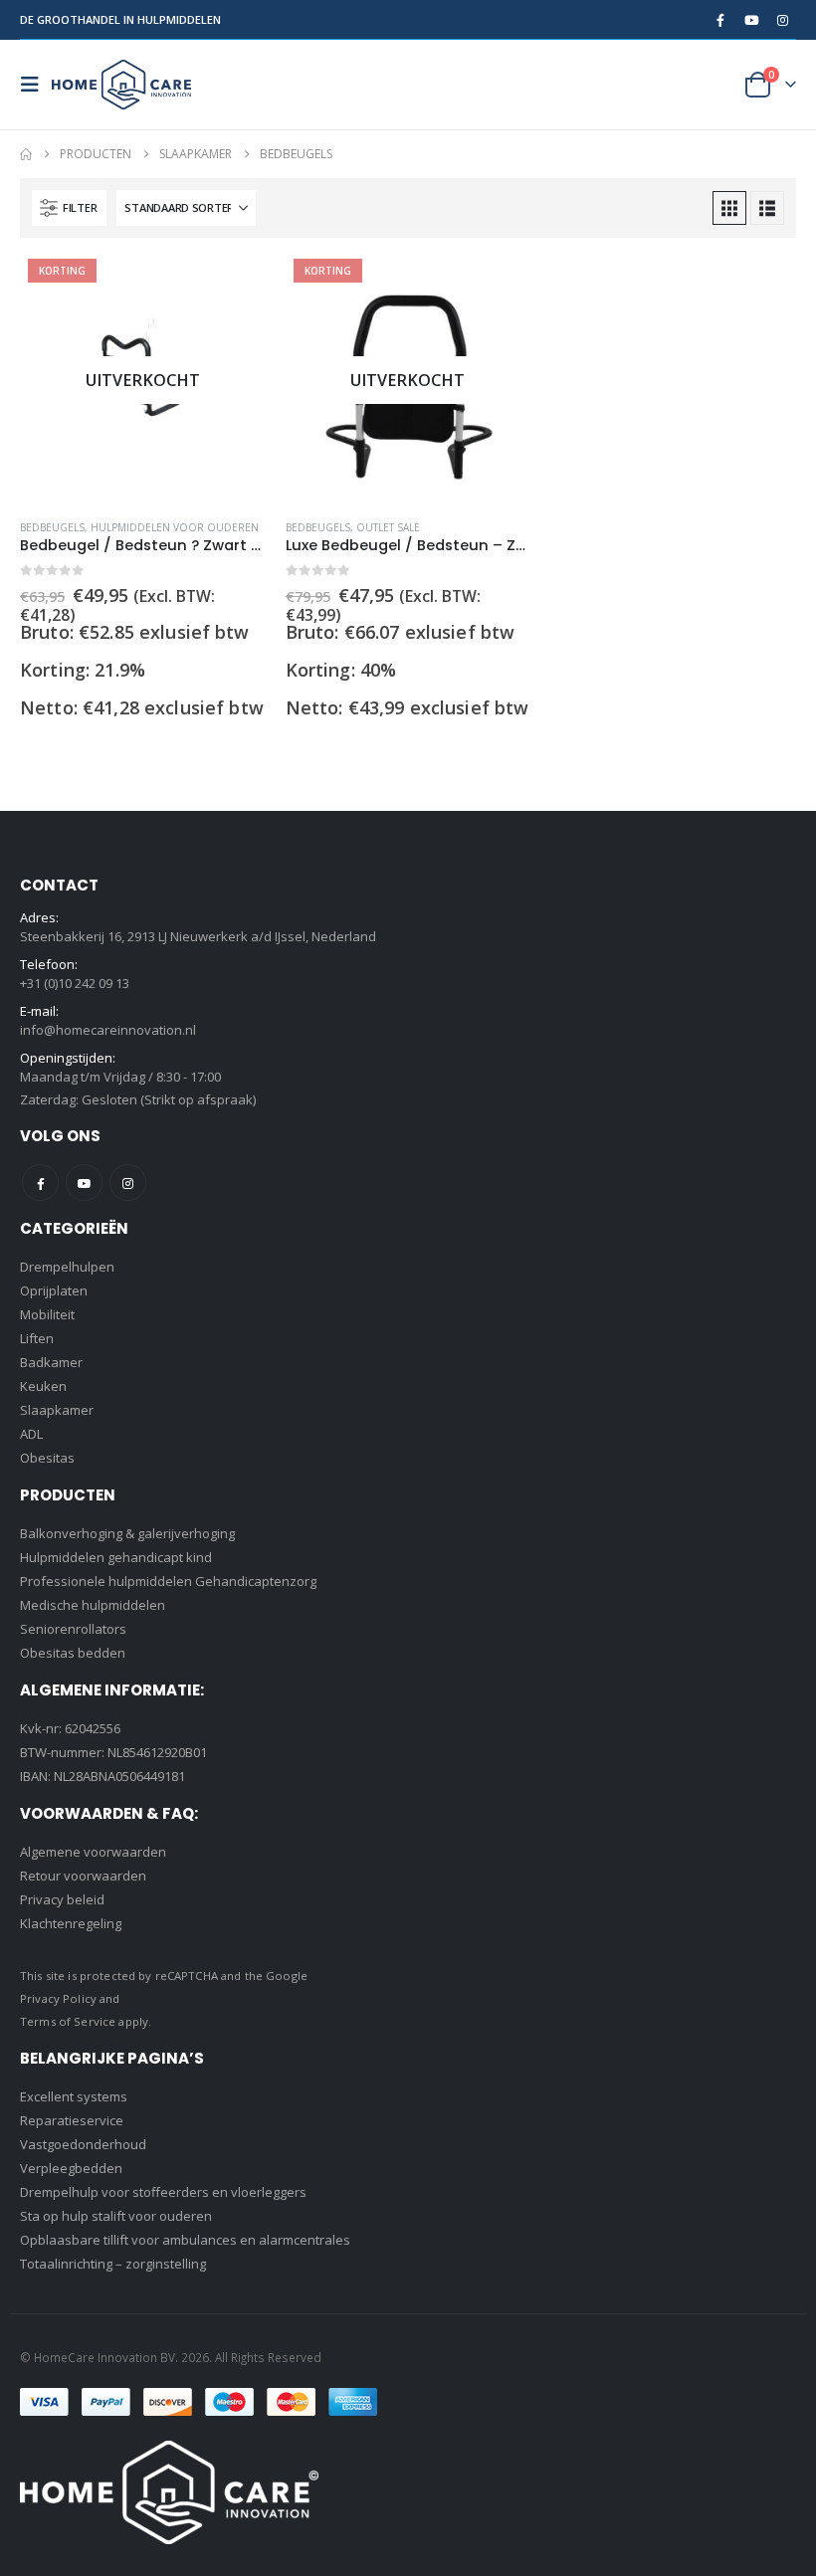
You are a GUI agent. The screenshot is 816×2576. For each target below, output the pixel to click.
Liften (37, 1338)
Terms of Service (68, 2021)
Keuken (43, 1386)
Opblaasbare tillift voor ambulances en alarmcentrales (185, 2240)
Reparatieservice (72, 2120)
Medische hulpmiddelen (93, 1605)
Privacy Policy (58, 1998)
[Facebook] (720, 20)
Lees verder (233, 291)
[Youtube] (751, 20)
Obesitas (47, 1458)
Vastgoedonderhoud (83, 2144)
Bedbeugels (52, 527)
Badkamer (51, 1362)
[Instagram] (782, 20)
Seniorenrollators (73, 1629)
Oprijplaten (54, 1290)
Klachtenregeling (71, 1923)
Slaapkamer (57, 1410)
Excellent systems (74, 2096)
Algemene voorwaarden (93, 1852)
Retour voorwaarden (83, 1876)
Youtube (84, 1183)
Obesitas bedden (73, 1653)
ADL (31, 1434)
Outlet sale (388, 527)
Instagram (128, 1183)
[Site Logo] (121, 85)
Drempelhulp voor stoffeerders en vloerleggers (163, 2192)
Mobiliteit (47, 1314)
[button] (36, 85)
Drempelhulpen (67, 1267)
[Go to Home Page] (26, 154)
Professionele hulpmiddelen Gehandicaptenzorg (168, 1581)
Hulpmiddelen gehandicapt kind (116, 1557)
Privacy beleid (62, 1899)
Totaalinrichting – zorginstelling (113, 2264)
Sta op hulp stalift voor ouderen (116, 2216)
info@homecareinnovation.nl (108, 1030)
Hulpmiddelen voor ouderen (175, 527)
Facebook (40, 1183)
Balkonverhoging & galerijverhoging (127, 1533)
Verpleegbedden (71, 2168)
